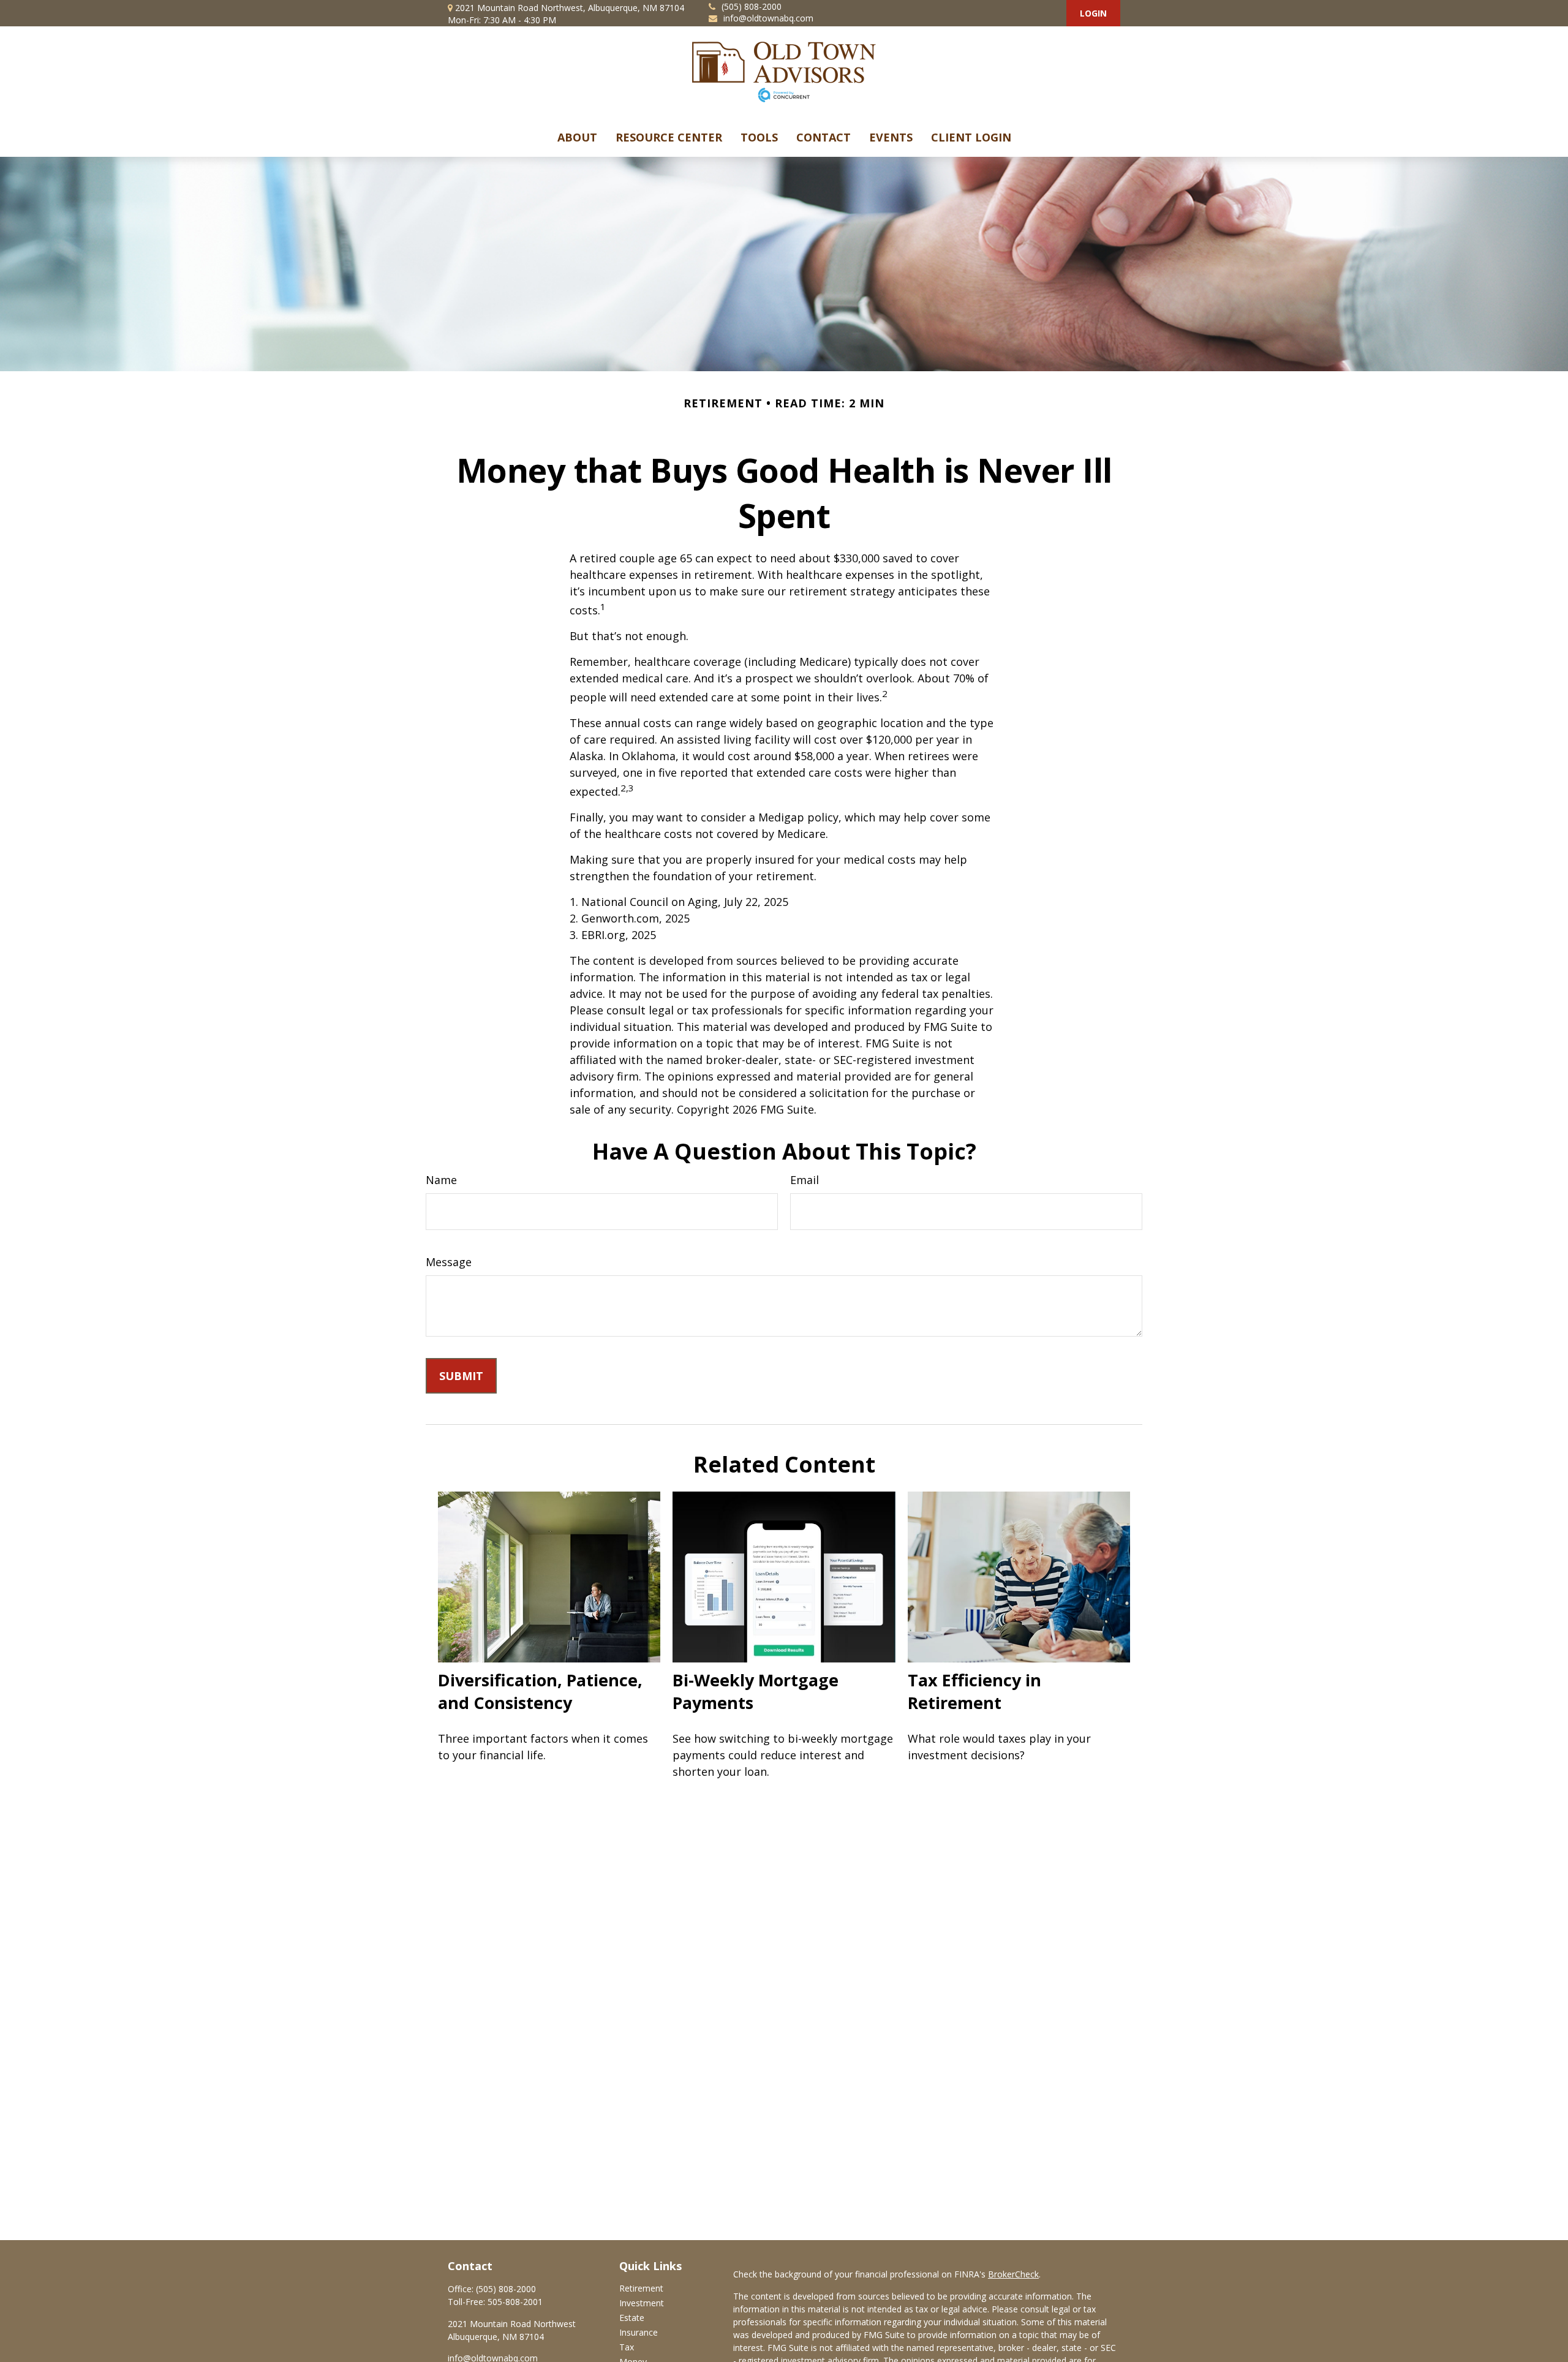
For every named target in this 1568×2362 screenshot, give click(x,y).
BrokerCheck (1013, 2274)
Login (1093, 13)
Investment (642, 2303)
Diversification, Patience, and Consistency (540, 1691)
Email (805, 1180)
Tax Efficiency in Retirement (974, 1691)
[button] (577, 137)
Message (449, 1262)
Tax (627, 2347)
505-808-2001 (515, 2302)
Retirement (641, 2288)
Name (441, 1180)
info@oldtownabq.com (768, 18)
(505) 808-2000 (752, 6)
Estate (632, 2318)
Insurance (639, 2332)
